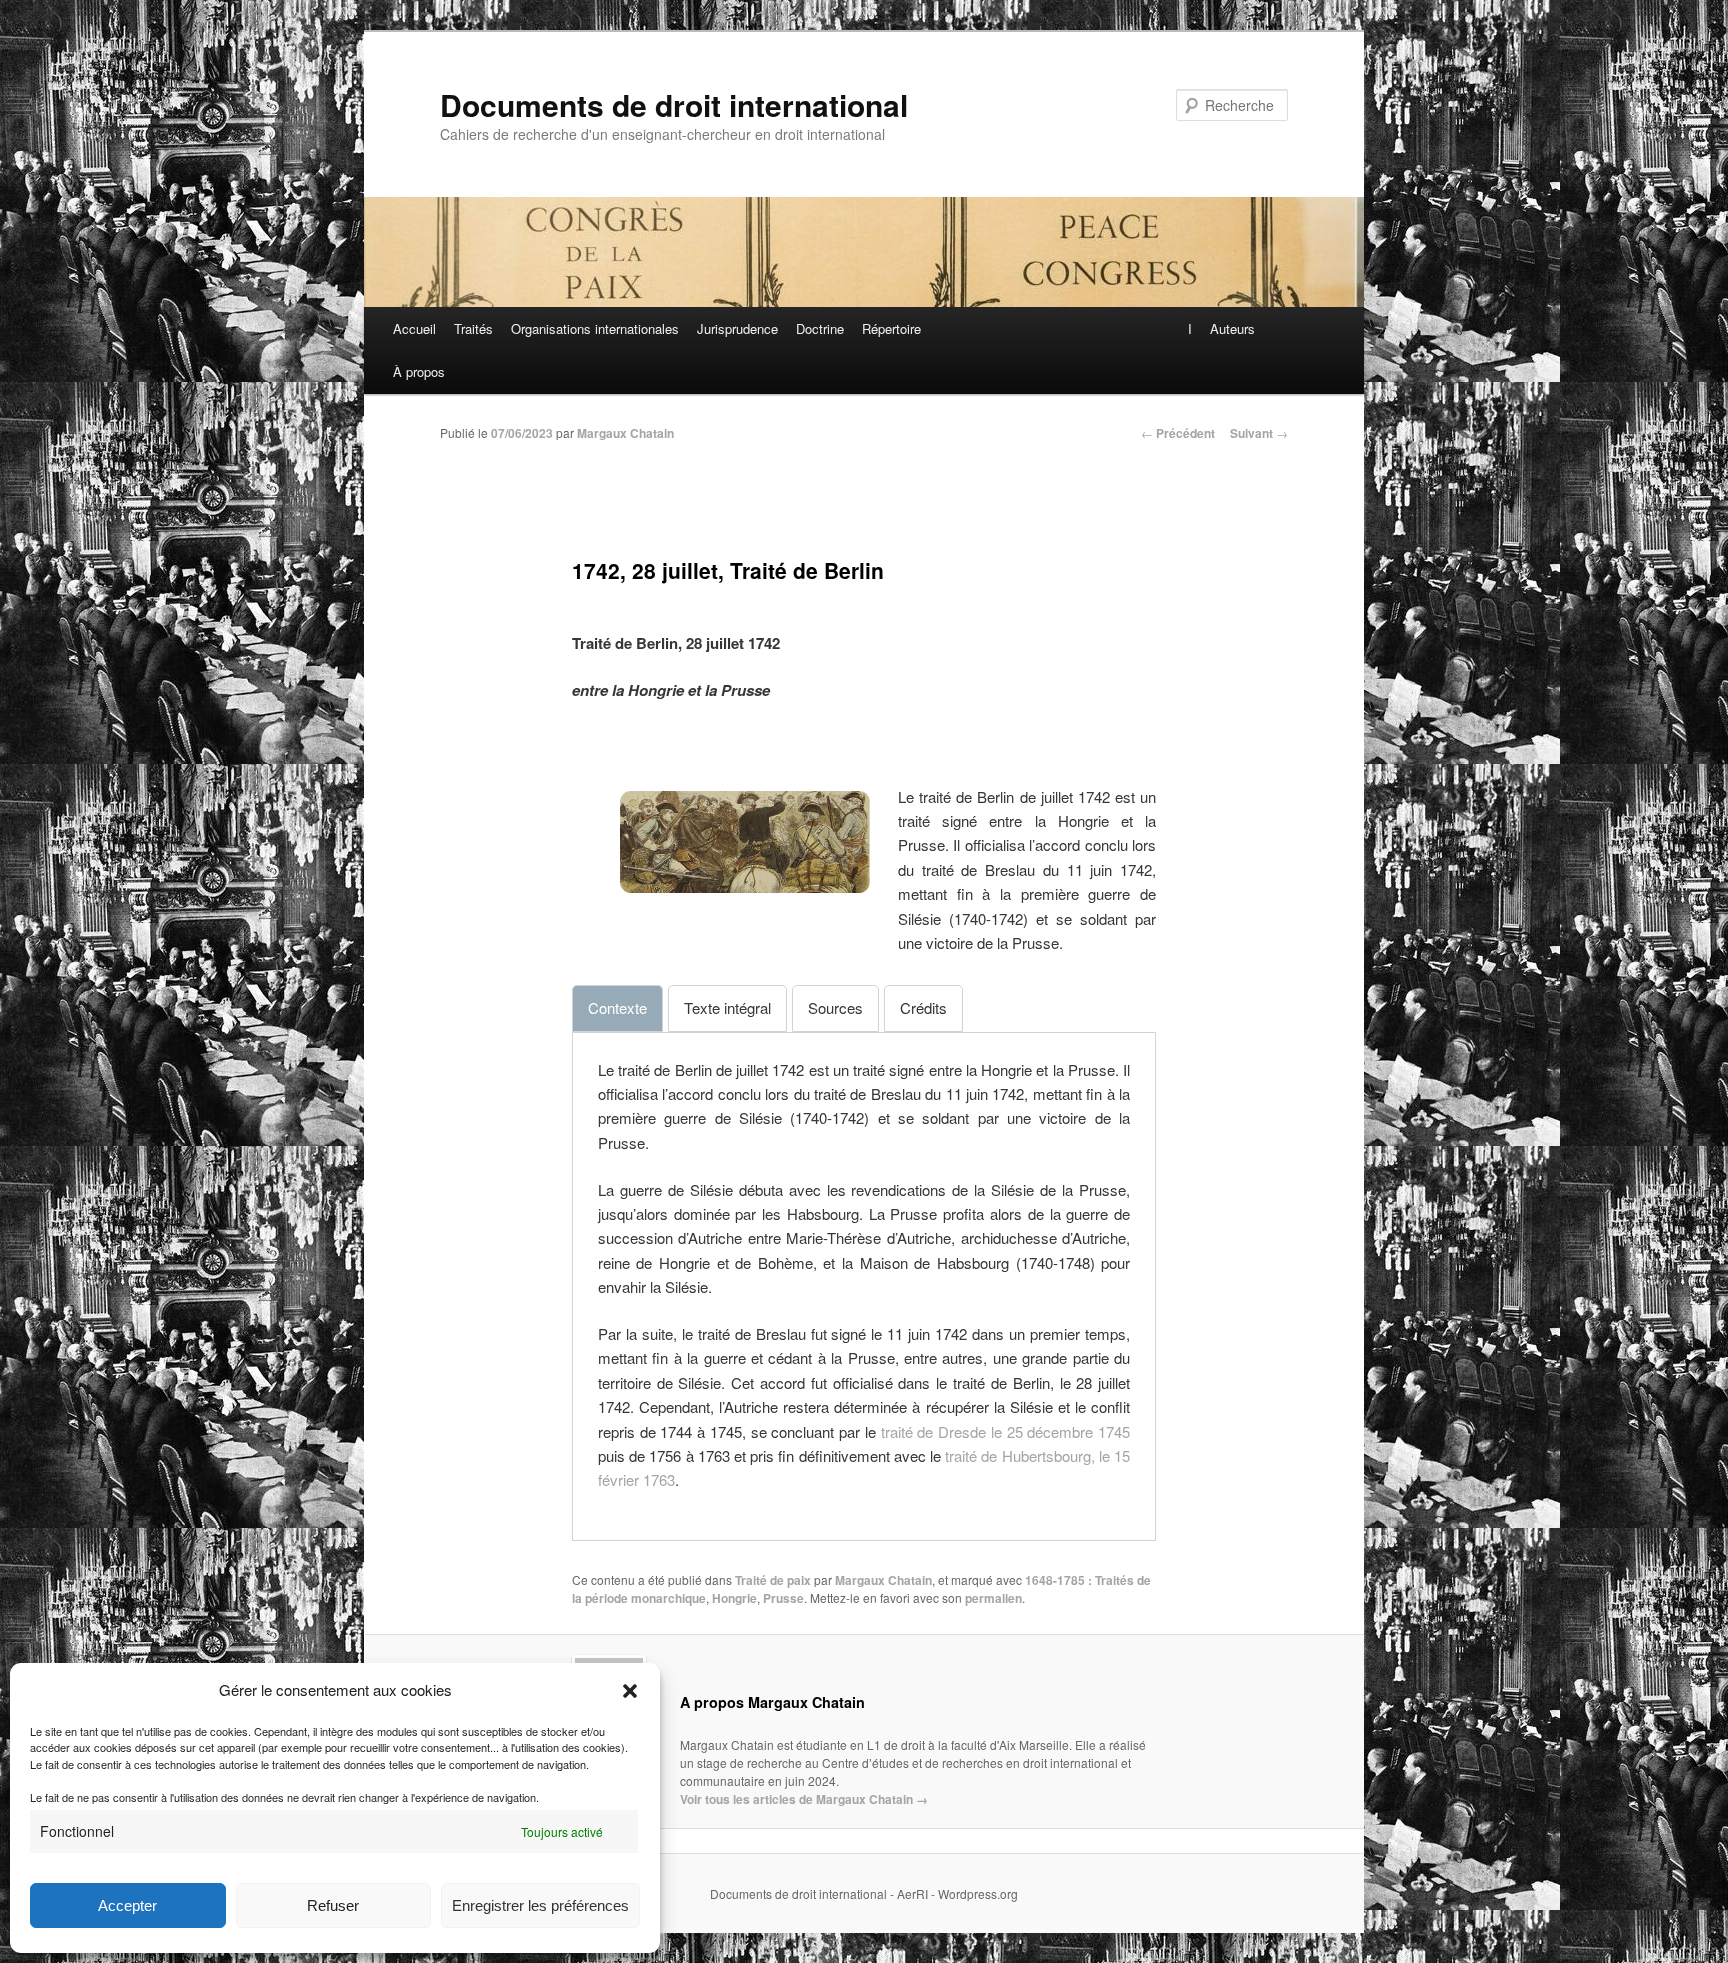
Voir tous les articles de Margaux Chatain (804, 1799)
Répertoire (891, 328)
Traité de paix (773, 1580)
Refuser (333, 1905)
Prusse (783, 1598)
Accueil (414, 328)
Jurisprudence (737, 328)
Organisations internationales (595, 328)
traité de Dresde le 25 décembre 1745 (1006, 1431)
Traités (473, 328)
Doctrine (820, 328)
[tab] (617, 1008)
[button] (630, 1691)
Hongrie (734, 1598)
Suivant (1259, 433)
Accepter (127, 1905)
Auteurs (1232, 328)
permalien (993, 1598)
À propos (419, 371)
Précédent (1178, 433)
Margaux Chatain (625, 433)
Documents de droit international (674, 104)
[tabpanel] (864, 1275)
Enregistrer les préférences (540, 1905)
